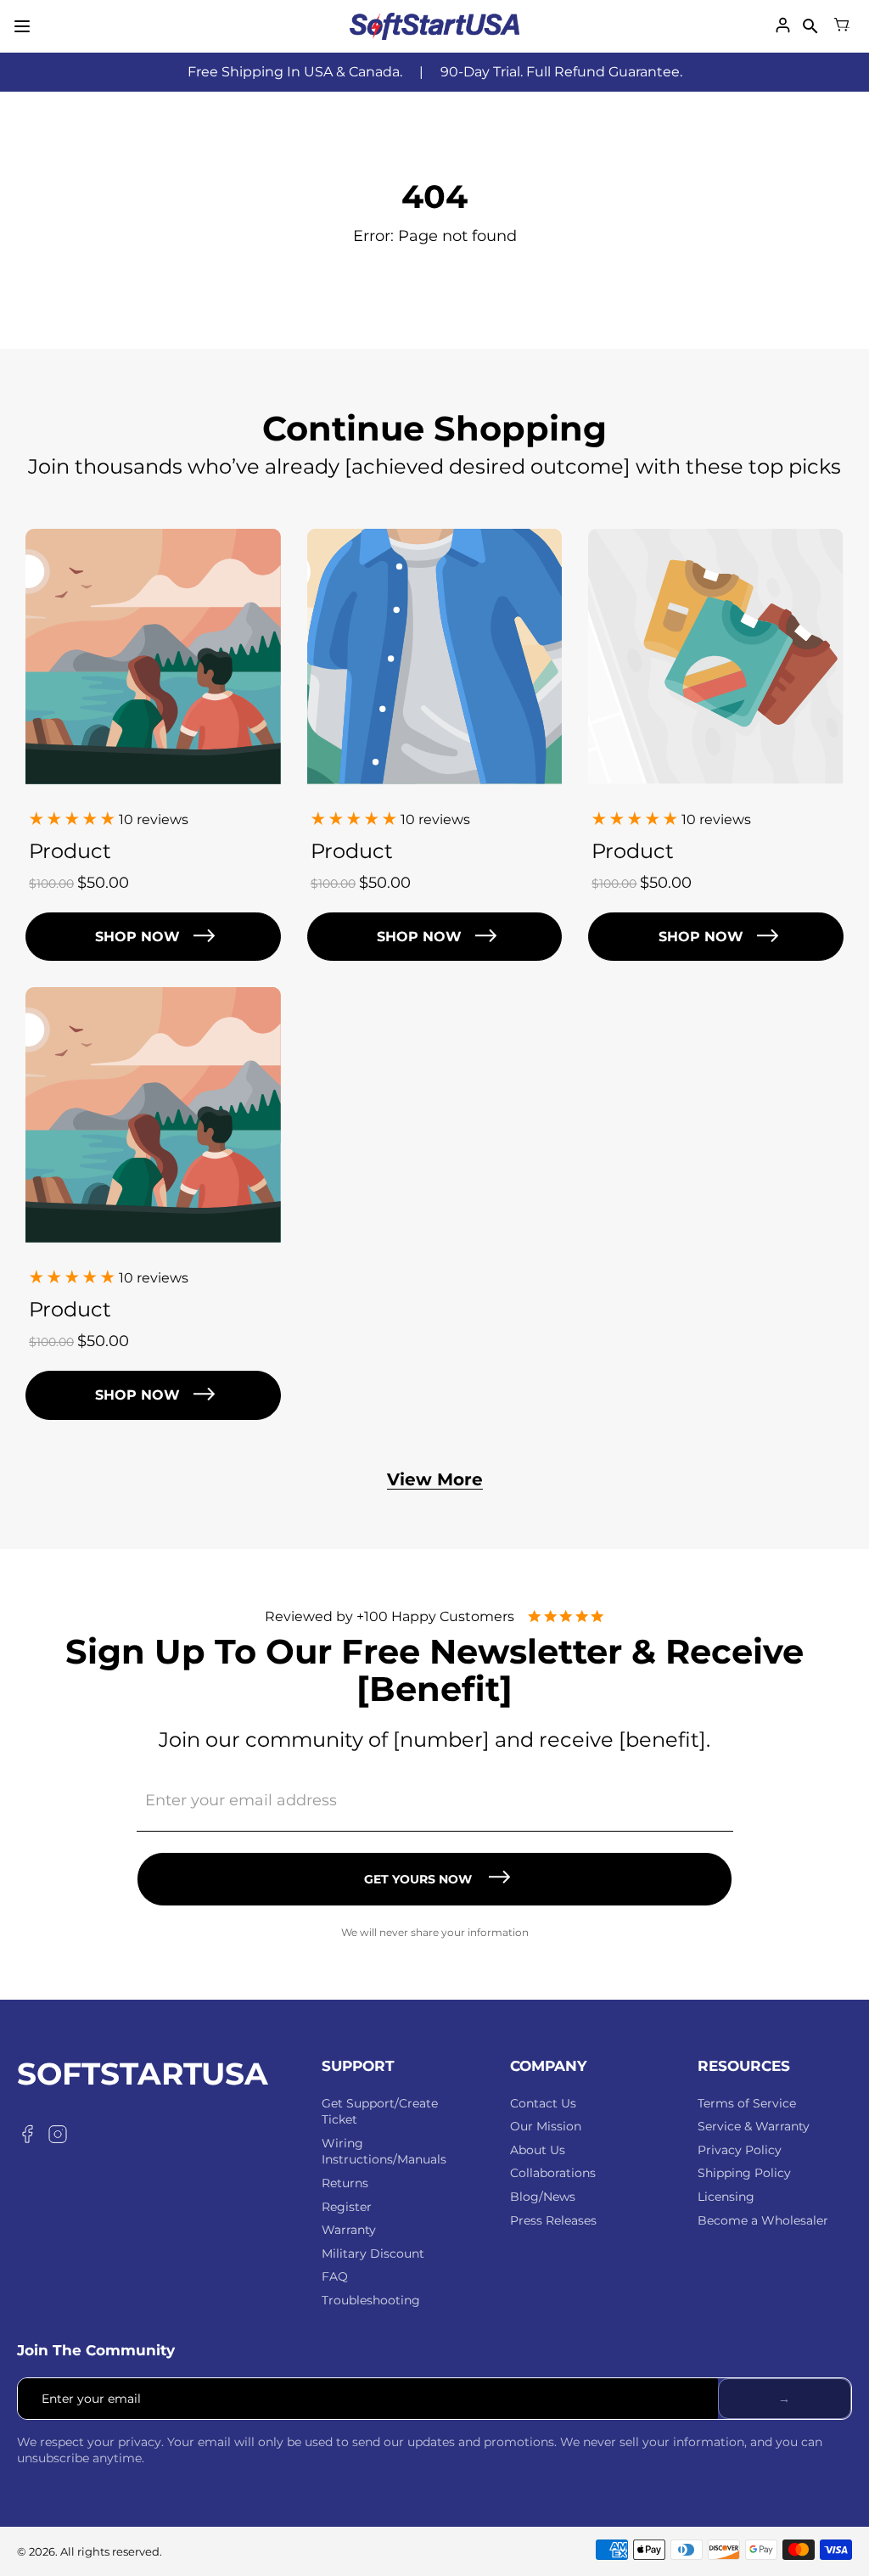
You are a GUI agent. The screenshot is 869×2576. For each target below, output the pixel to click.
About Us (538, 2150)
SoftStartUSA (143, 2074)
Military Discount (373, 2253)
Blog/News (543, 2197)
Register (347, 2207)
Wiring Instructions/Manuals (384, 2152)
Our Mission (546, 2126)
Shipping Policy (744, 2173)
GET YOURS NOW (418, 1879)
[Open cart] (842, 26)
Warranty (349, 2230)
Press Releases (553, 2220)
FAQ (335, 2276)
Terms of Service (747, 2103)
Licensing (726, 2197)
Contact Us (543, 2103)
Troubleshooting (371, 2300)
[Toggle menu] (22, 26)
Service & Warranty (754, 2126)
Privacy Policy (740, 2150)
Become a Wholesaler (763, 2220)
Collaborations (553, 2173)
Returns (345, 2183)
